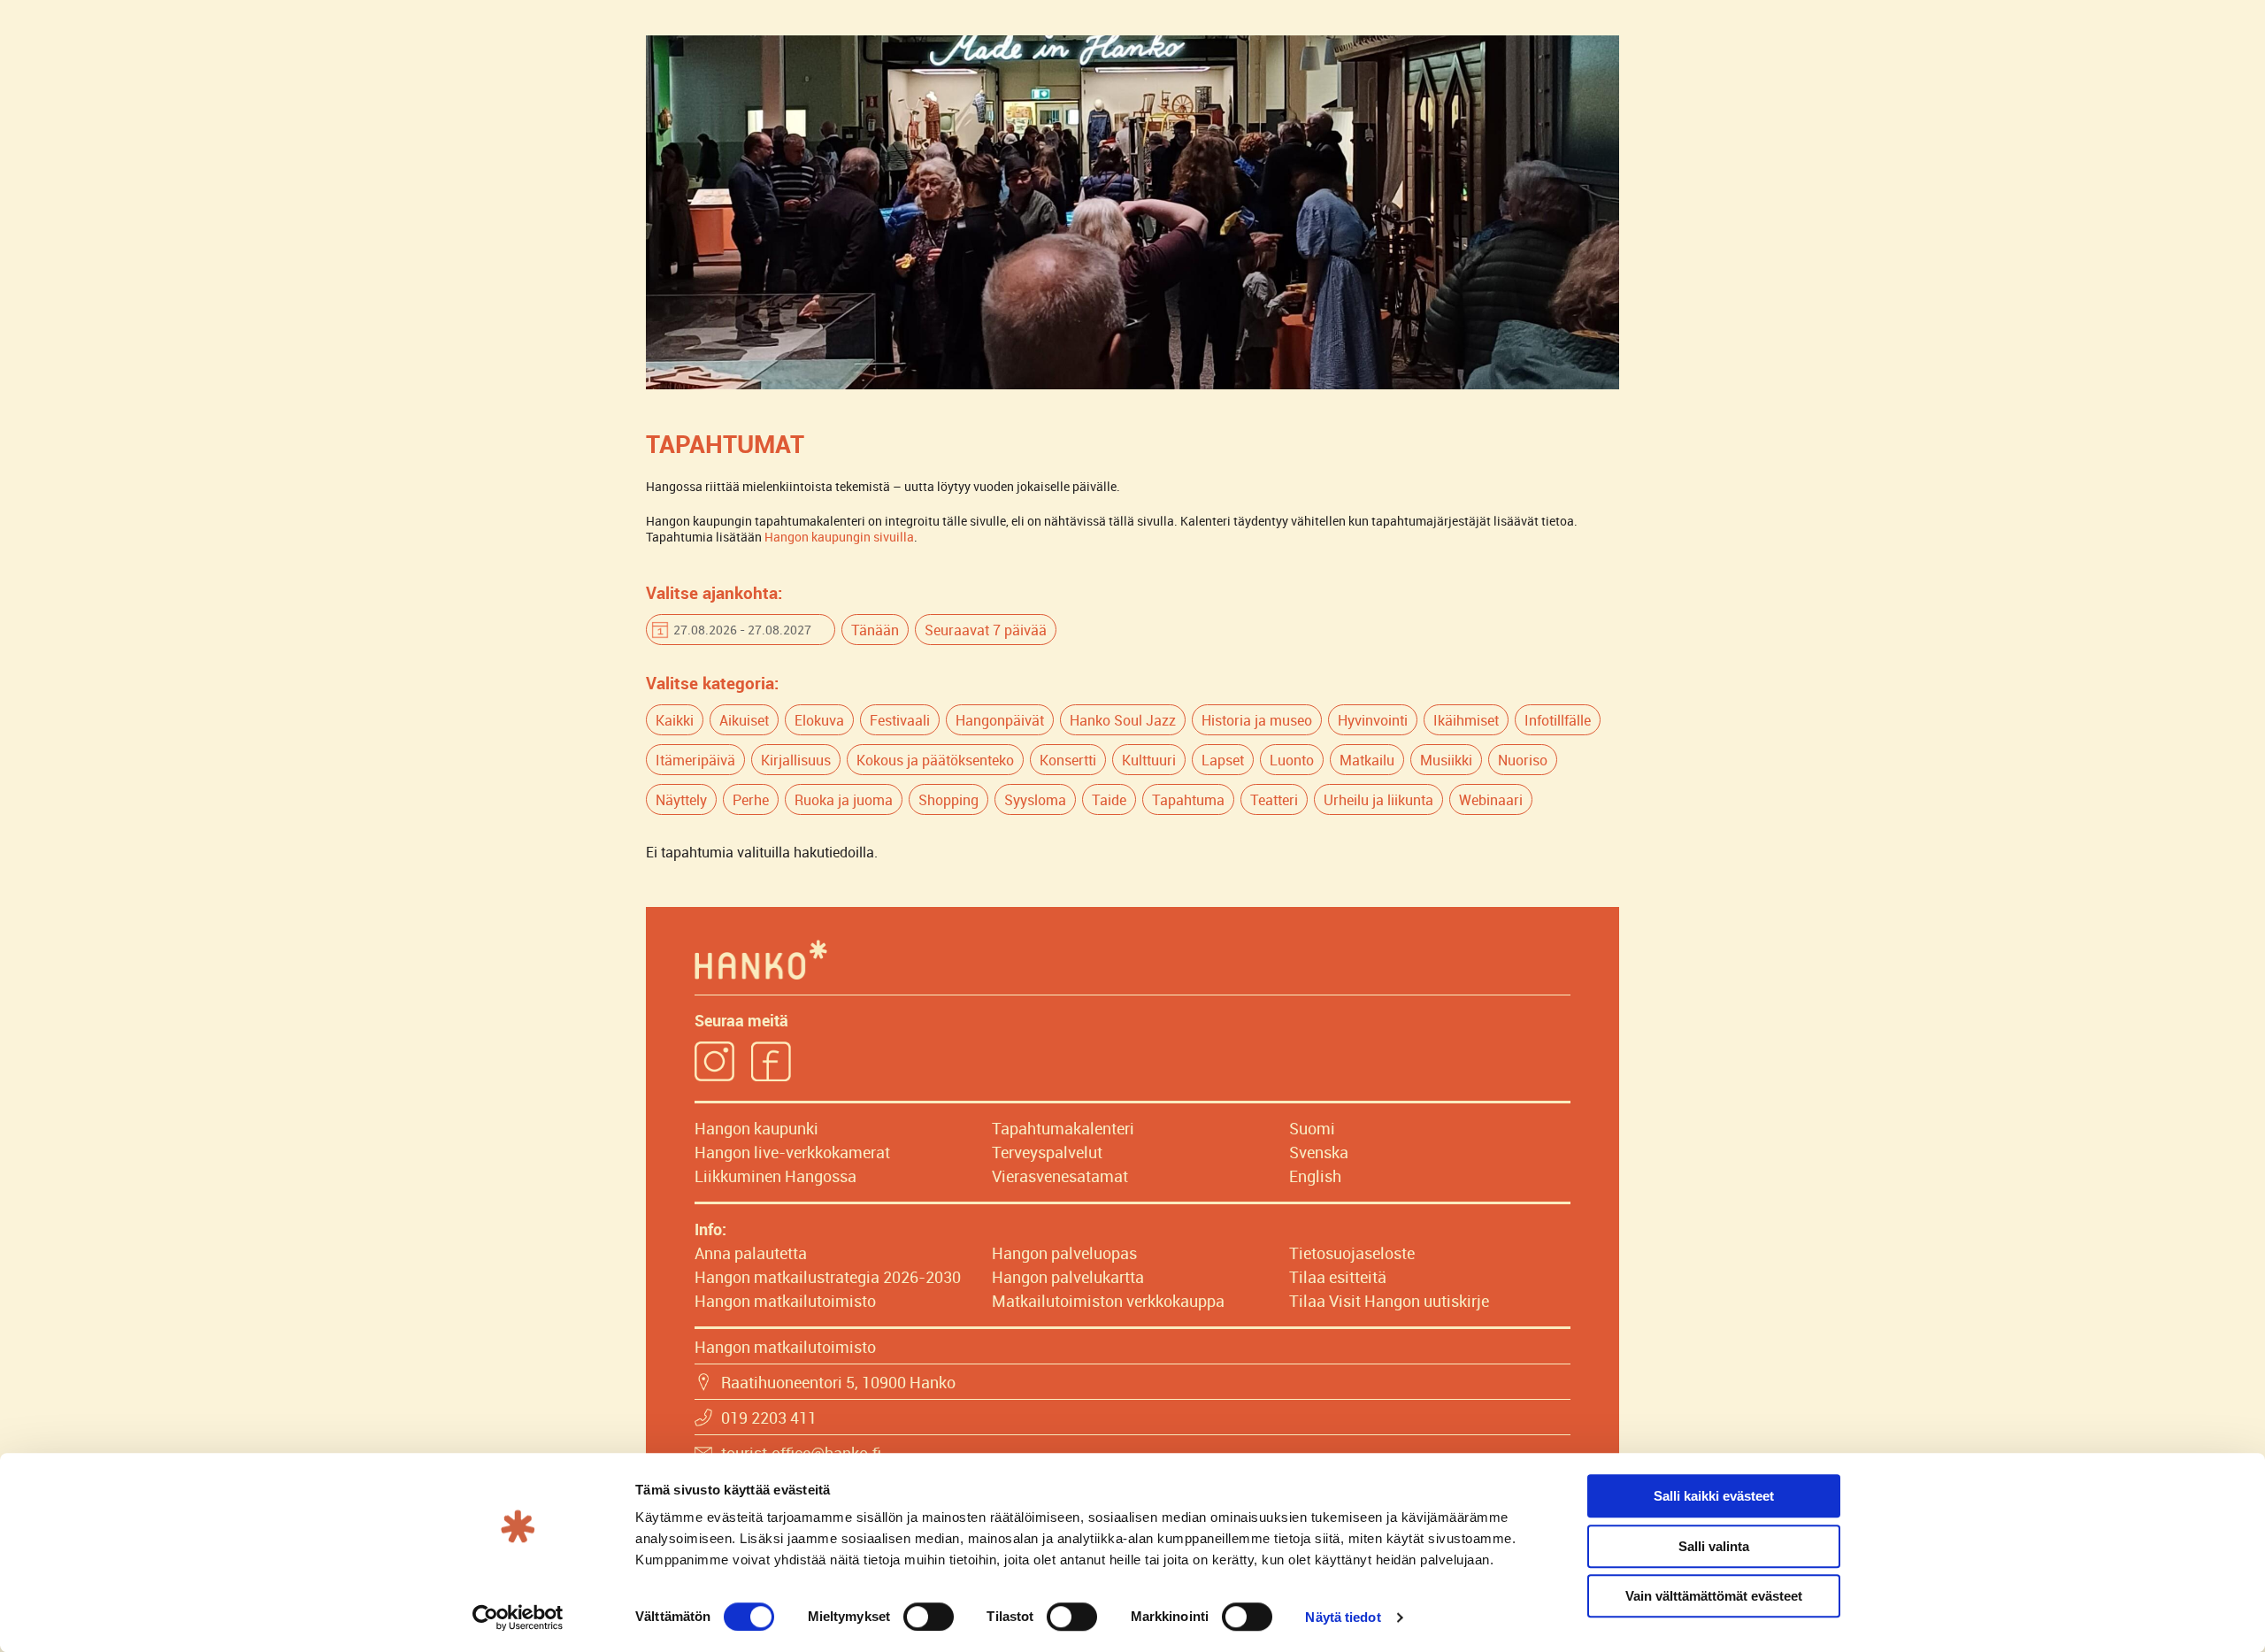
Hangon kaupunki (756, 1128)
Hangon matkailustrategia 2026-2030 (828, 1277)
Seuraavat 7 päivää (986, 630)
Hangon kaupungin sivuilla (839, 537)
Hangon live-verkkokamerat (792, 1152)
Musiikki (1446, 760)
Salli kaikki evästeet (1714, 1496)
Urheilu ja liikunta (1378, 800)
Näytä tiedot (1343, 1617)
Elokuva (819, 720)
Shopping (948, 800)
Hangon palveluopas (1064, 1253)
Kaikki (675, 720)
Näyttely (681, 800)
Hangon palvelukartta (1068, 1277)
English (1315, 1176)
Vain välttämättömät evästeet (1714, 1596)
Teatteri (1274, 800)
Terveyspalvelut (1047, 1152)
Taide (1109, 800)
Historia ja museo (1257, 720)
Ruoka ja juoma (844, 800)
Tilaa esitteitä (1338, 1277)
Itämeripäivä (695, 760)
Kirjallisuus (796, 760)
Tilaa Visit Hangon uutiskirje (1389, 1301)
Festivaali (900, 720)
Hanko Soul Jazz (1123, 720)
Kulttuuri (1149, 760)
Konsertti (1068, 760)
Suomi (1312, 1128)
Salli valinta (1714, 1546)
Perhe (751, 800)
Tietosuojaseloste (1352, 1253)
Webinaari (1491, 800)
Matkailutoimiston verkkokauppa (1108, 1301)
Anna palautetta (751, 1253)
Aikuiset (744, 720)
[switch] (929, 1617)
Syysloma (1035, 800)
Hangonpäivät (1000, 720)
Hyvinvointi (1373, 720)
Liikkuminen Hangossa (775, 1176)
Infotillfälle (1558, 720)
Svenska (1319, 1152)
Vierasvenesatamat (1060, 1176)
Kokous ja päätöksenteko (935, 760)
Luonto (1292, 760)
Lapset (1223, 760)
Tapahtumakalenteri (1063, 1128)
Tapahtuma (1188, 800)
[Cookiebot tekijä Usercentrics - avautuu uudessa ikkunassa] (518, 1617)
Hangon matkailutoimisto (785, 1301)
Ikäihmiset (1466, 720)
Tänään (875, 630)
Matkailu (1367, 760)
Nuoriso (1523, 760)
